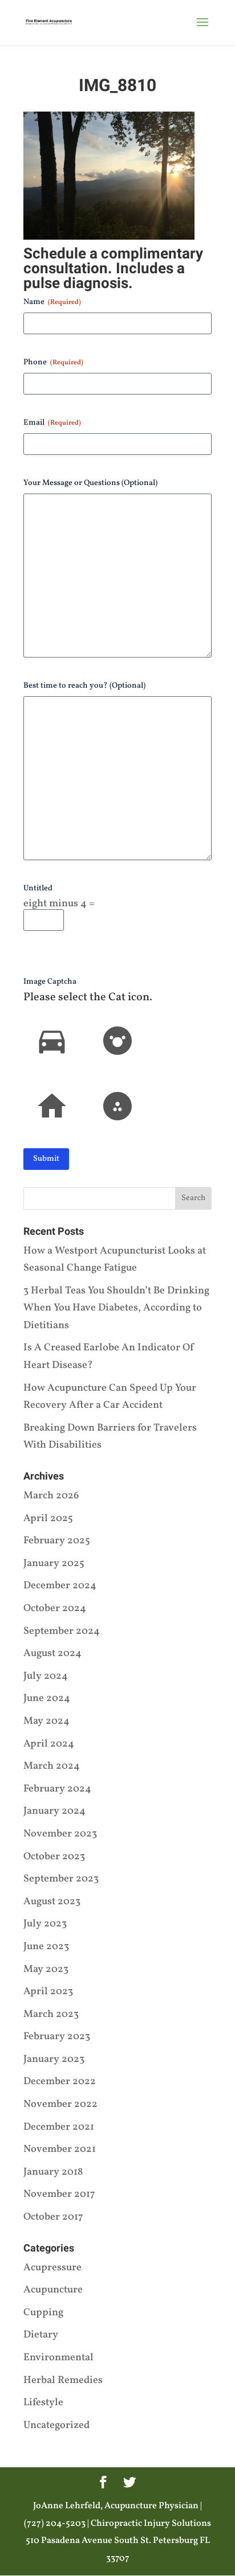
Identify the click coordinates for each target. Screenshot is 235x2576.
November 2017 (59, 2194)
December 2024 (60, 1586)
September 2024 (62, 1631)
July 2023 (45, 1924)
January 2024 (54, 1811)
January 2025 (54, 1564)
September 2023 (61, 1879)
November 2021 (60, 2149)
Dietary (41, 2335)
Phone (53, 362)
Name (52, 302)
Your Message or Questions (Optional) (90, 483)
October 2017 (53, 2217)
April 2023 (48, 1992)
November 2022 (60, 2104)
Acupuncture (53, 2290)
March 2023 (51, 2014)
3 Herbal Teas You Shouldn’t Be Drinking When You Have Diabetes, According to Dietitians (116, 1308)
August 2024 (52, 1653)
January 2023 (54, 2059)
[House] (52, 1106)
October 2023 (54, 1857)
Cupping (43, 2313)
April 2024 (49, 1744)
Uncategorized (56, 2425)
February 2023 (57, 2037)
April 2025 (48, 1519)
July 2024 (46, 1676)
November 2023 (60, 1834)
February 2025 (57, 1541)
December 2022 (60, 2082)
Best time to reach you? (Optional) (84, 686)
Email (52, 423)
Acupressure (52, 2268)
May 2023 (46, 1969)
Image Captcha (50, 982)
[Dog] (117, 1106)
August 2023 (52, 1902)
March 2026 (51, 1496)
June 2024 (47, 1698)
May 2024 (46, 1721)
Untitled (38, 888)
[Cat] (117, 1041)
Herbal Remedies (63, 2380)
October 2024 (55, 1609)
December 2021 (59, 2127)
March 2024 (52, 1766)
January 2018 (53, 2172)
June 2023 (46, 1947)
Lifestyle (43, 2403)
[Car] (52, 1041)
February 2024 (57, 1789)
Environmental (58, 2358)
